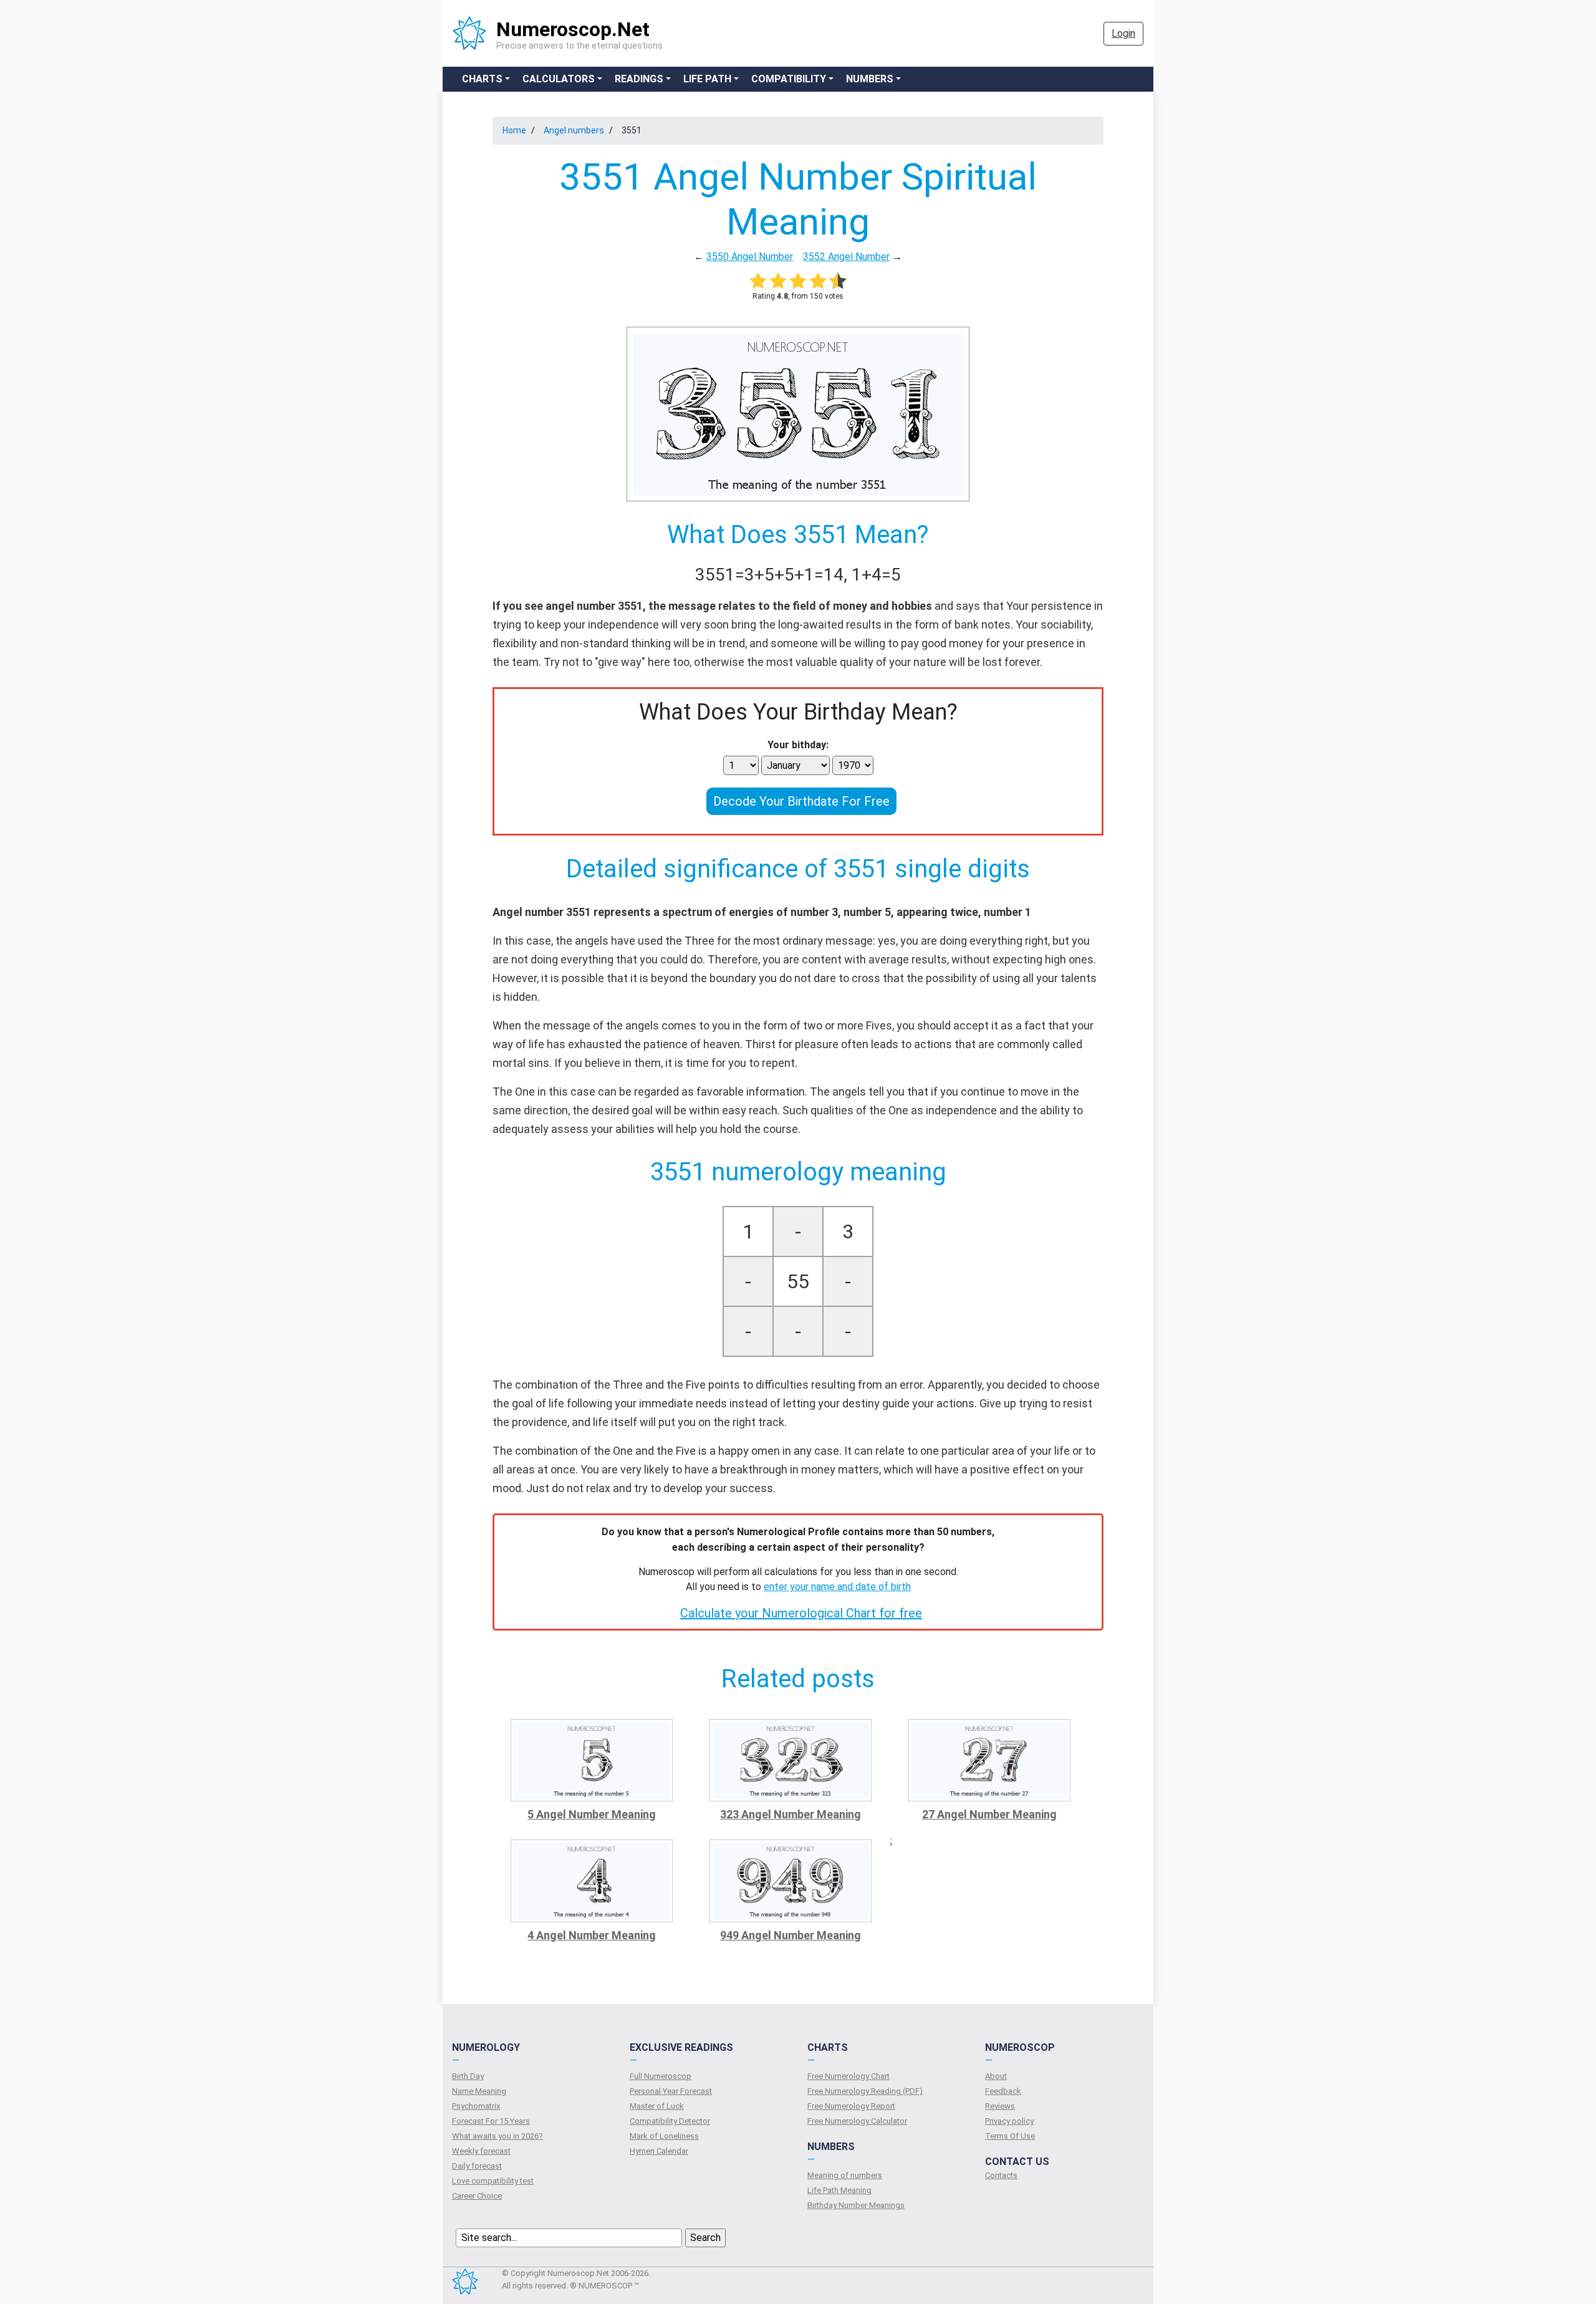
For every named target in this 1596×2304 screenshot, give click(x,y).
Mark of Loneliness (664, 2136)
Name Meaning (479, 2091)
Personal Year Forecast (671, 2091)
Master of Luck (657, 2106)
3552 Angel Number (846, 257)
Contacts (1001, 2175)
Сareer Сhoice (477, 2196)
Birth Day (468, 2076)
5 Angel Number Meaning (592, 1814)
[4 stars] (818, 281)
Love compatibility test (493, 2181)
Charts (482, 79)
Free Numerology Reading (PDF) (865, 2091)
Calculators (559, 79)
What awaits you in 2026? (498, 2136)
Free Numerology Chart (848, 2076)
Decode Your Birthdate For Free (801, 801)
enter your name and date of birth (837, 1587)
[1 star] (758, 281)
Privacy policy (1009, 2121)
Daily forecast (477, 2166)
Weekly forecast (481, 2151)
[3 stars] (798, 281)
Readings (639, 79)
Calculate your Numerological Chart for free (801, 1613)
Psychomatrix (476, 2106)
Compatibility (789, 79)
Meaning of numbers (845, 2175)
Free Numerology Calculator (857, 2121)
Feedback (1003, 2091)
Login (1123, 33)
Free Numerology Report (851, 2106)
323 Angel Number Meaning (791, 1814)
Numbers (870, 79)
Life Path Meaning (839, 2190)
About (996, 2076)
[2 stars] (778, 281)
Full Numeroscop (661, 2076)
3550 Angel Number (750, 257)
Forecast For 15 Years (491, 2121)
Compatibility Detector (670, 2121)
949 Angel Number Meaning (791, 1935)
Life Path (707, 79)
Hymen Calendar (659, 2151)
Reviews (1000, 2106)
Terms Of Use (1010, 2136)
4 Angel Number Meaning (592, 1935)
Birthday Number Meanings (856, 2205)
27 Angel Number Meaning (989, 1814)
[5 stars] (838, 281)
